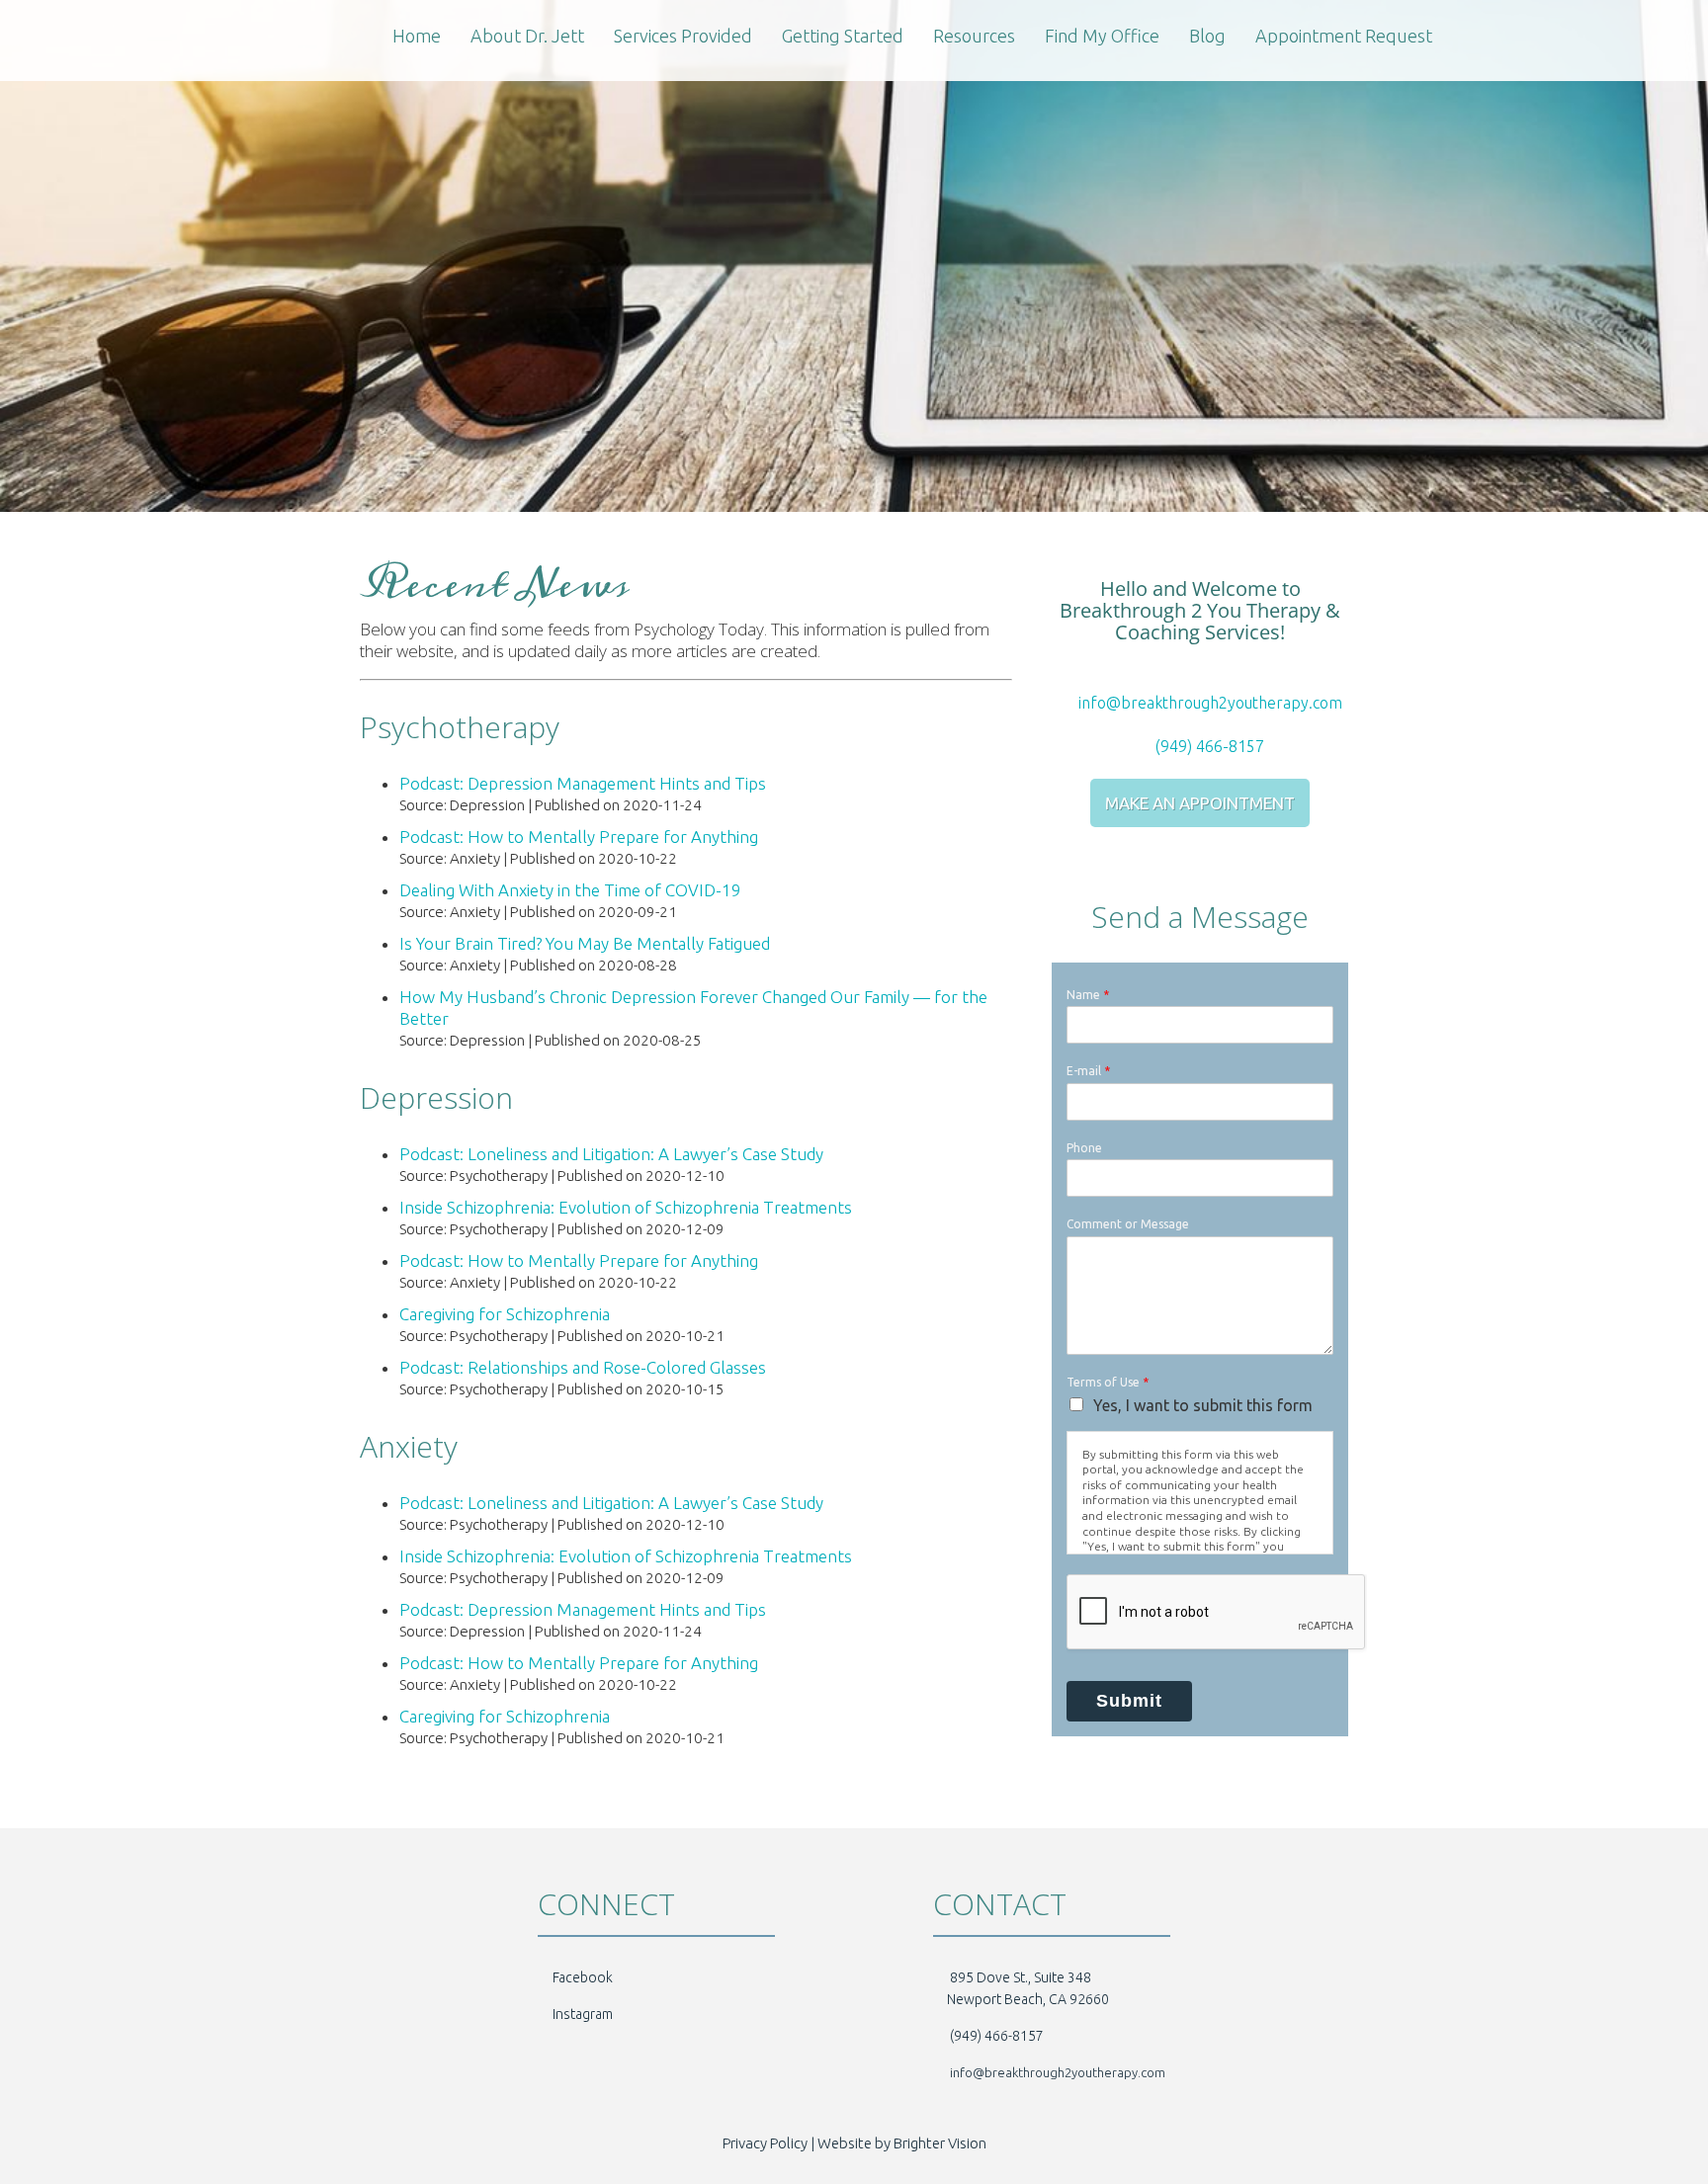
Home (417, 36)
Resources (974, 36)
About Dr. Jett (527, 36)
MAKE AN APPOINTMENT (1200, 803)
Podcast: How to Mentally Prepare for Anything (579, 837)
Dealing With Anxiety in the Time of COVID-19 (570, 890)
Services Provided (683, 36)
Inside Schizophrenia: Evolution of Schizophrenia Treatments (626, 1207)
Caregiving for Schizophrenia (505, 1314)
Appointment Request (1344, 36)
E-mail (1088, 1071)
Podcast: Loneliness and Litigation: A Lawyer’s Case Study (611, 1154)
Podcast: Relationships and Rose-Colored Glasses (583, 1367)
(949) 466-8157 (1208, 746)
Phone (1084, 1148)
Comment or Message (1128, 1224)
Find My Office (1102, 36)
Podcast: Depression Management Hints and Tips (583, 783)
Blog (1207, 36)
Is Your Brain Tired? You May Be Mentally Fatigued (585, 943)
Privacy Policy (765, 2143)
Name (1088, 995)
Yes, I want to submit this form (1203, 1405)
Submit (1129, 1701)
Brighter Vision (940, 2143)
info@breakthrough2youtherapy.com (1208, 703)
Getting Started (843, 36)
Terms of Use (1108, 1382)
